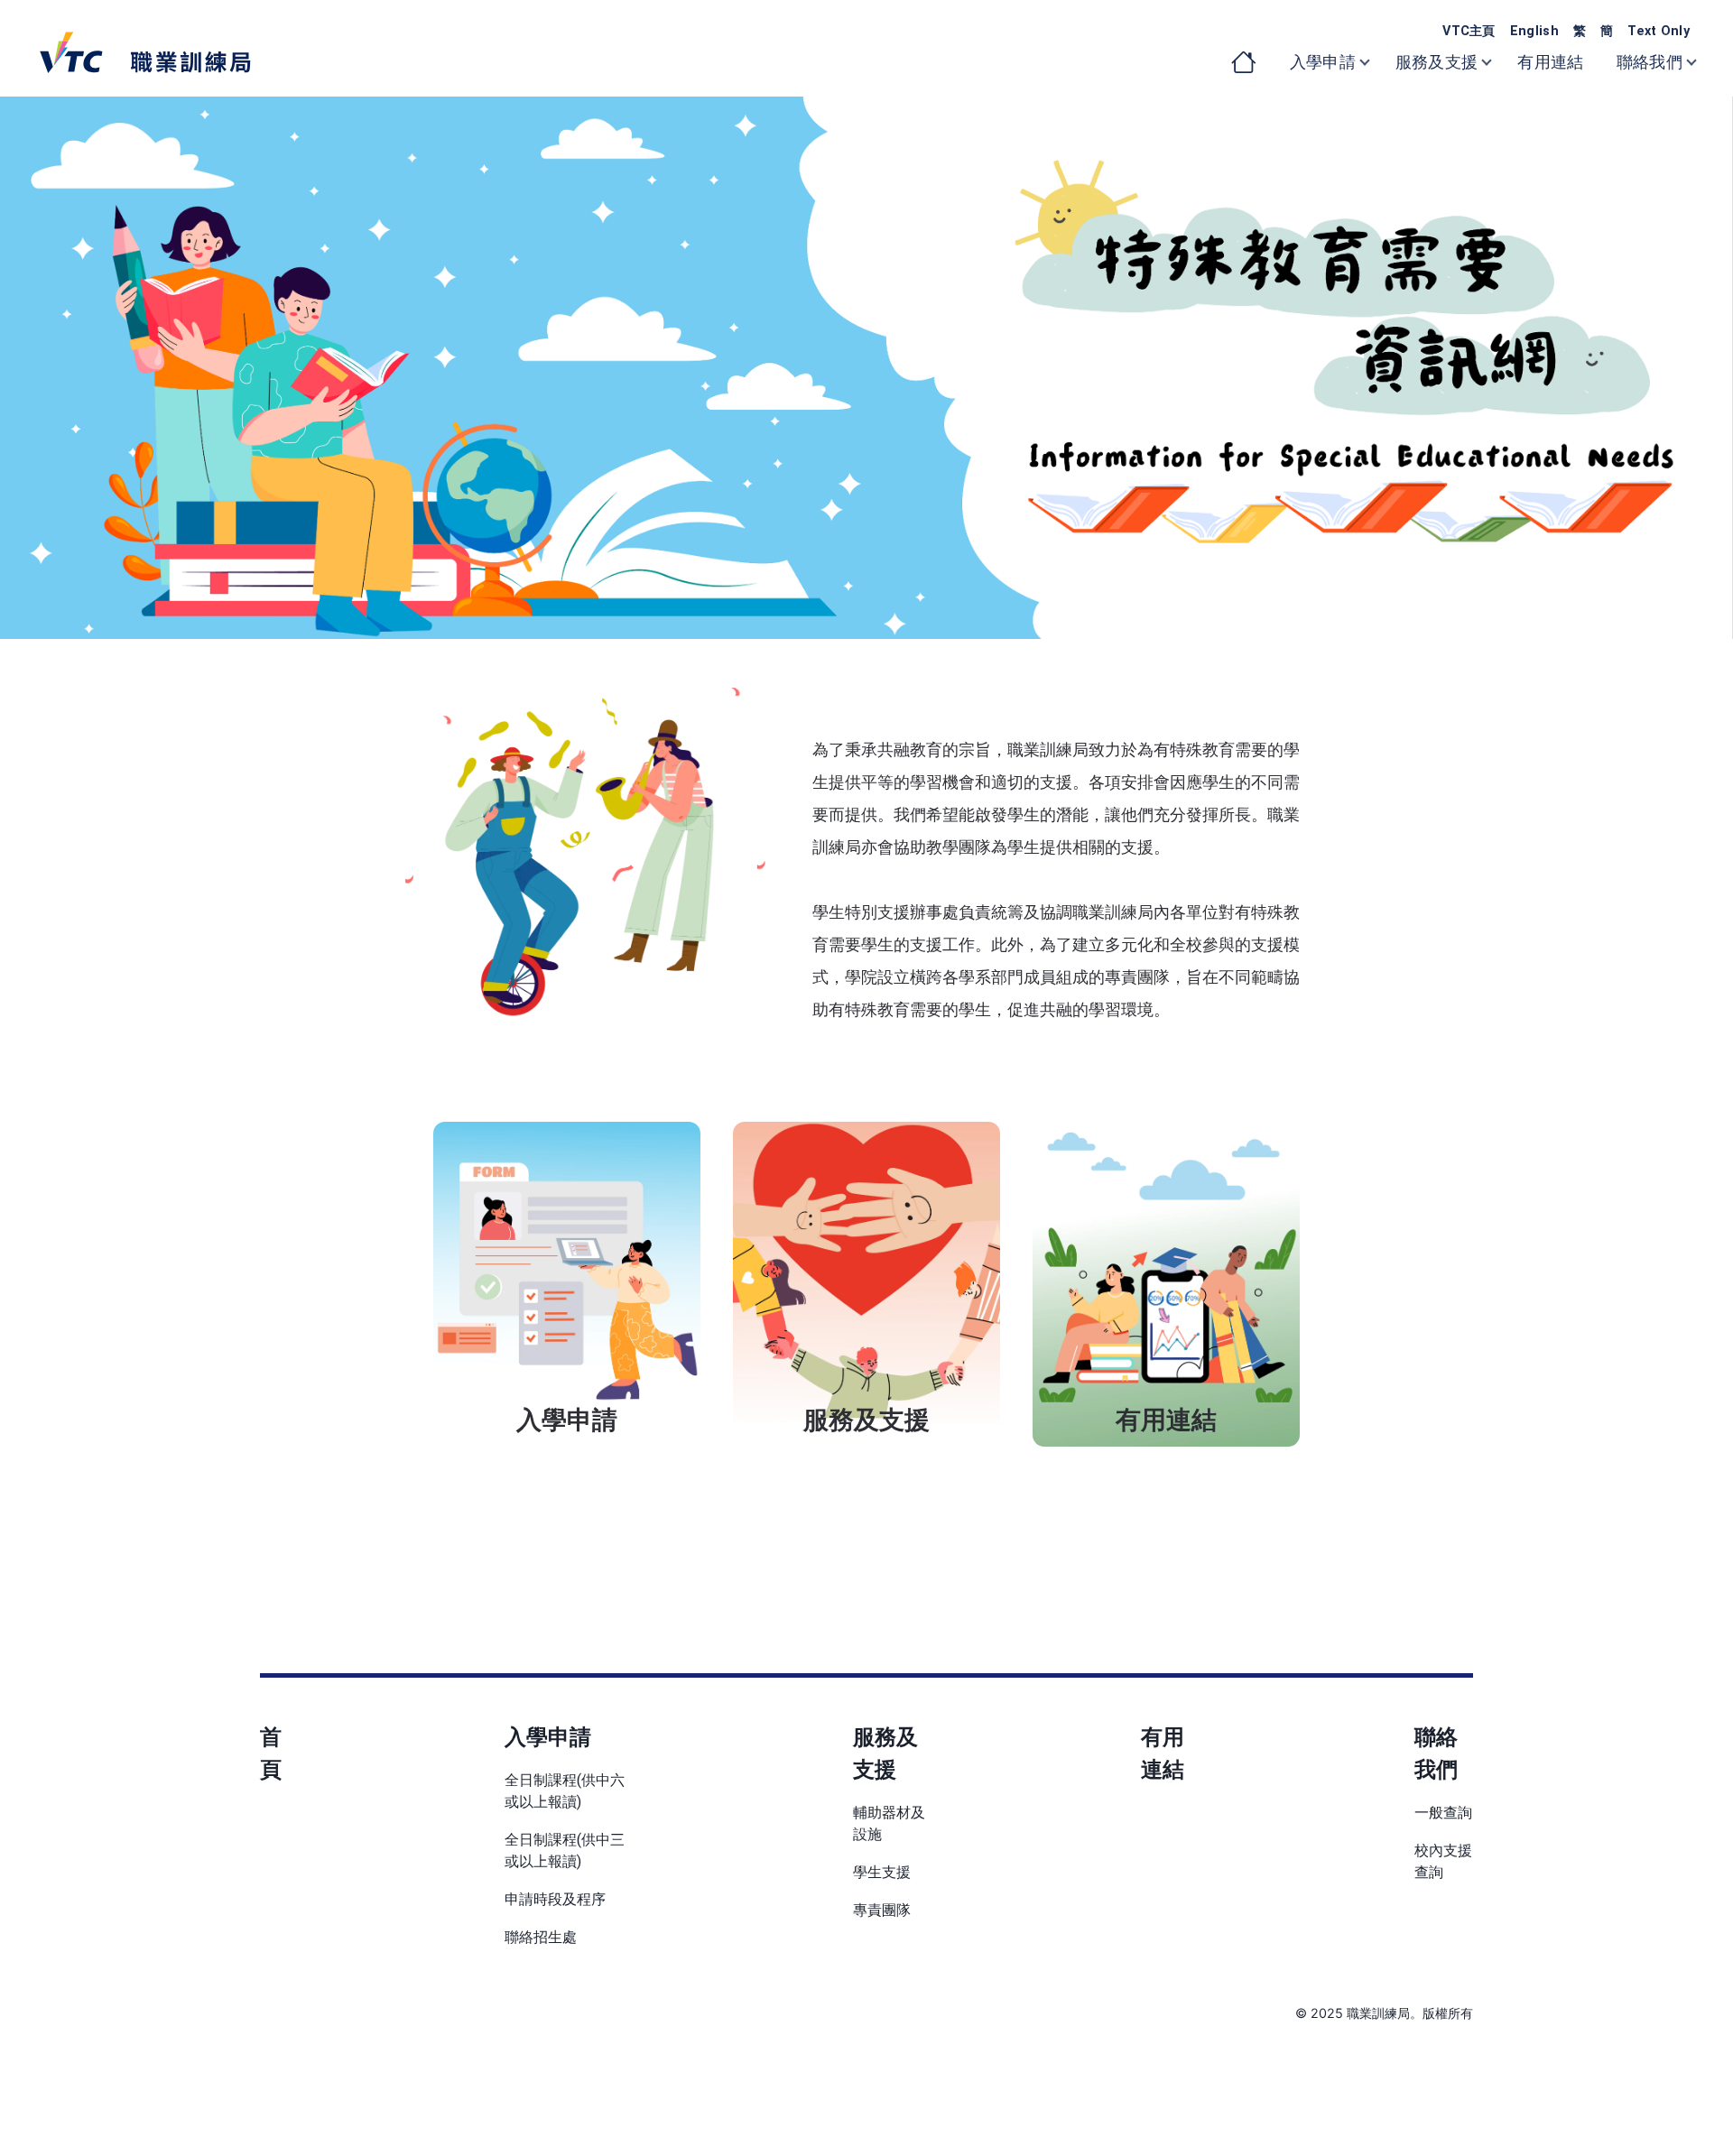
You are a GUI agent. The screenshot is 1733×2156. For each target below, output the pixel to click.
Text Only (1659, 31)
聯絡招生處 (541, 1937)
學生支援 (882, 1872)
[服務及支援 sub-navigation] (1497, 63)
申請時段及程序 (555, 1899)
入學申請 (548, 1737)
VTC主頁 (1469, 31)
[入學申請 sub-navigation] (1376, 63)
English (1534, 31)
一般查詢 (1443, 1813)
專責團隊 (882, 1910)
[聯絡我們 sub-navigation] (1702, 63)
